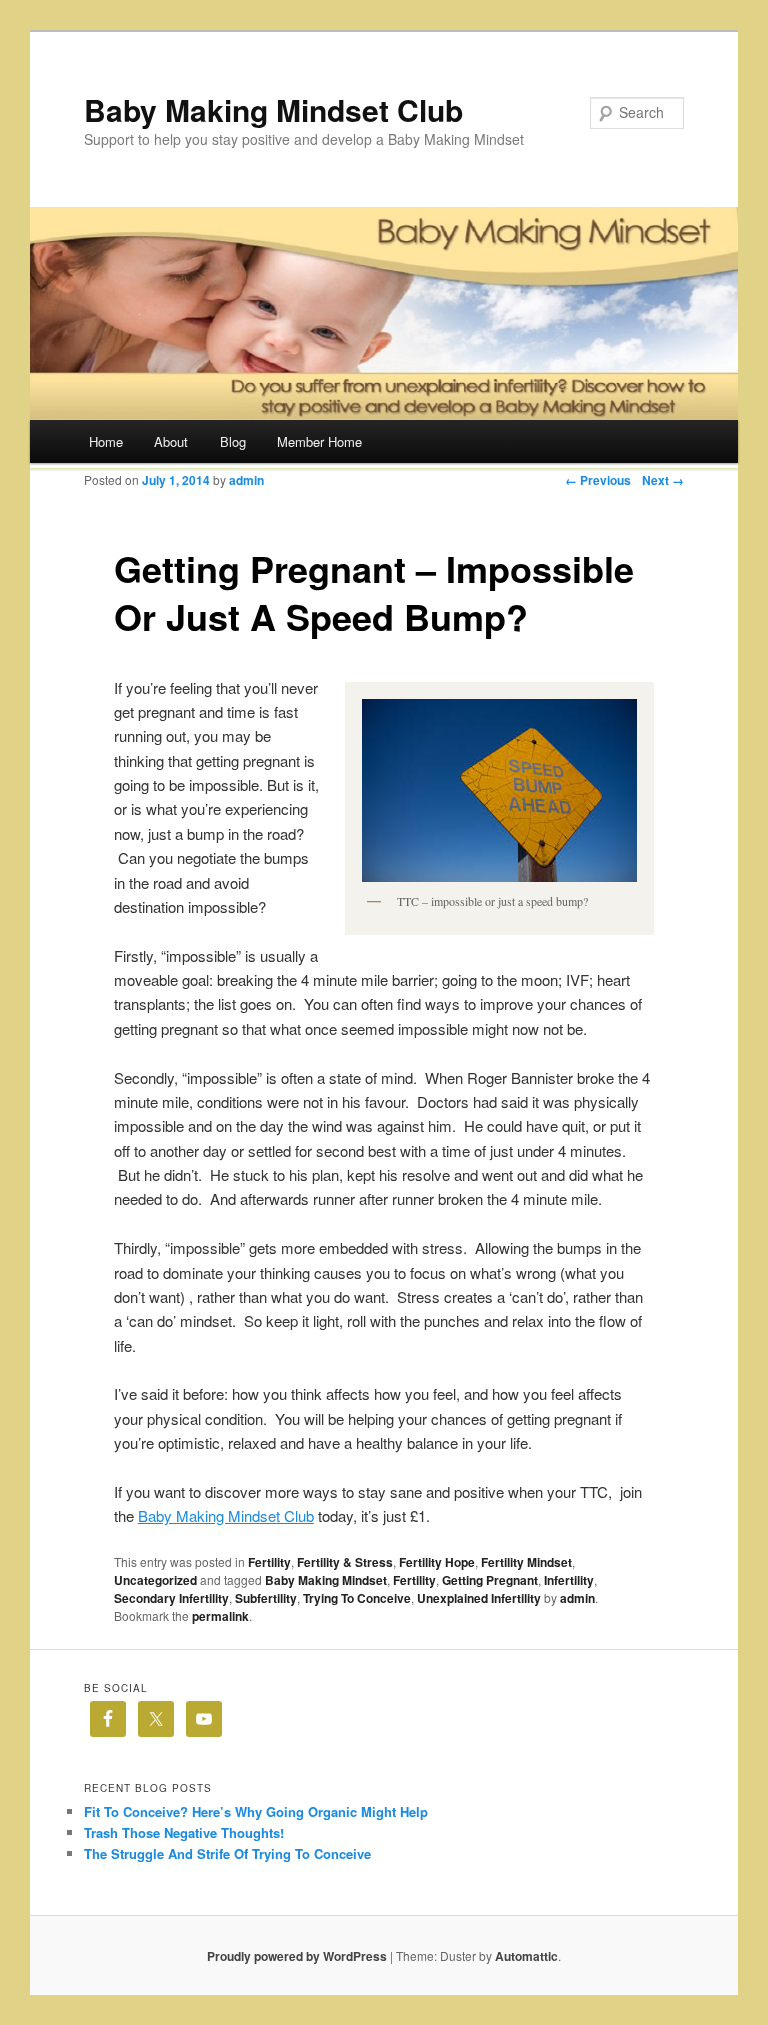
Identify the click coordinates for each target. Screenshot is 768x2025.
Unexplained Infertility (479, 1598)
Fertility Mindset (526, 1562)
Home (106, 441)
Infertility (569, 1580)
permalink (220, 1616)
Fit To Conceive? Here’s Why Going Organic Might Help (256, 1811)
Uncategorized (155, 1580)
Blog (233, 441)
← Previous (598, 480)
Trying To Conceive (357, 1598)
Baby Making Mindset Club (273, 109)
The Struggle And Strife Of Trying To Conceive (227, 1853)
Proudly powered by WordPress (297, 1956)
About (171, 441)
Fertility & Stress (345, 1562)
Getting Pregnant (490, 1580)
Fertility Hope (437, 1562)
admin (246, 480)
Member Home (319, 441)
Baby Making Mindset (326, 1580)
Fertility (269, 1562)
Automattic (526, 1956)
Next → (663, 480)
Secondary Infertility (171, 1598)
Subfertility (266, 1598)
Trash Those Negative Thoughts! (184, 1832)
